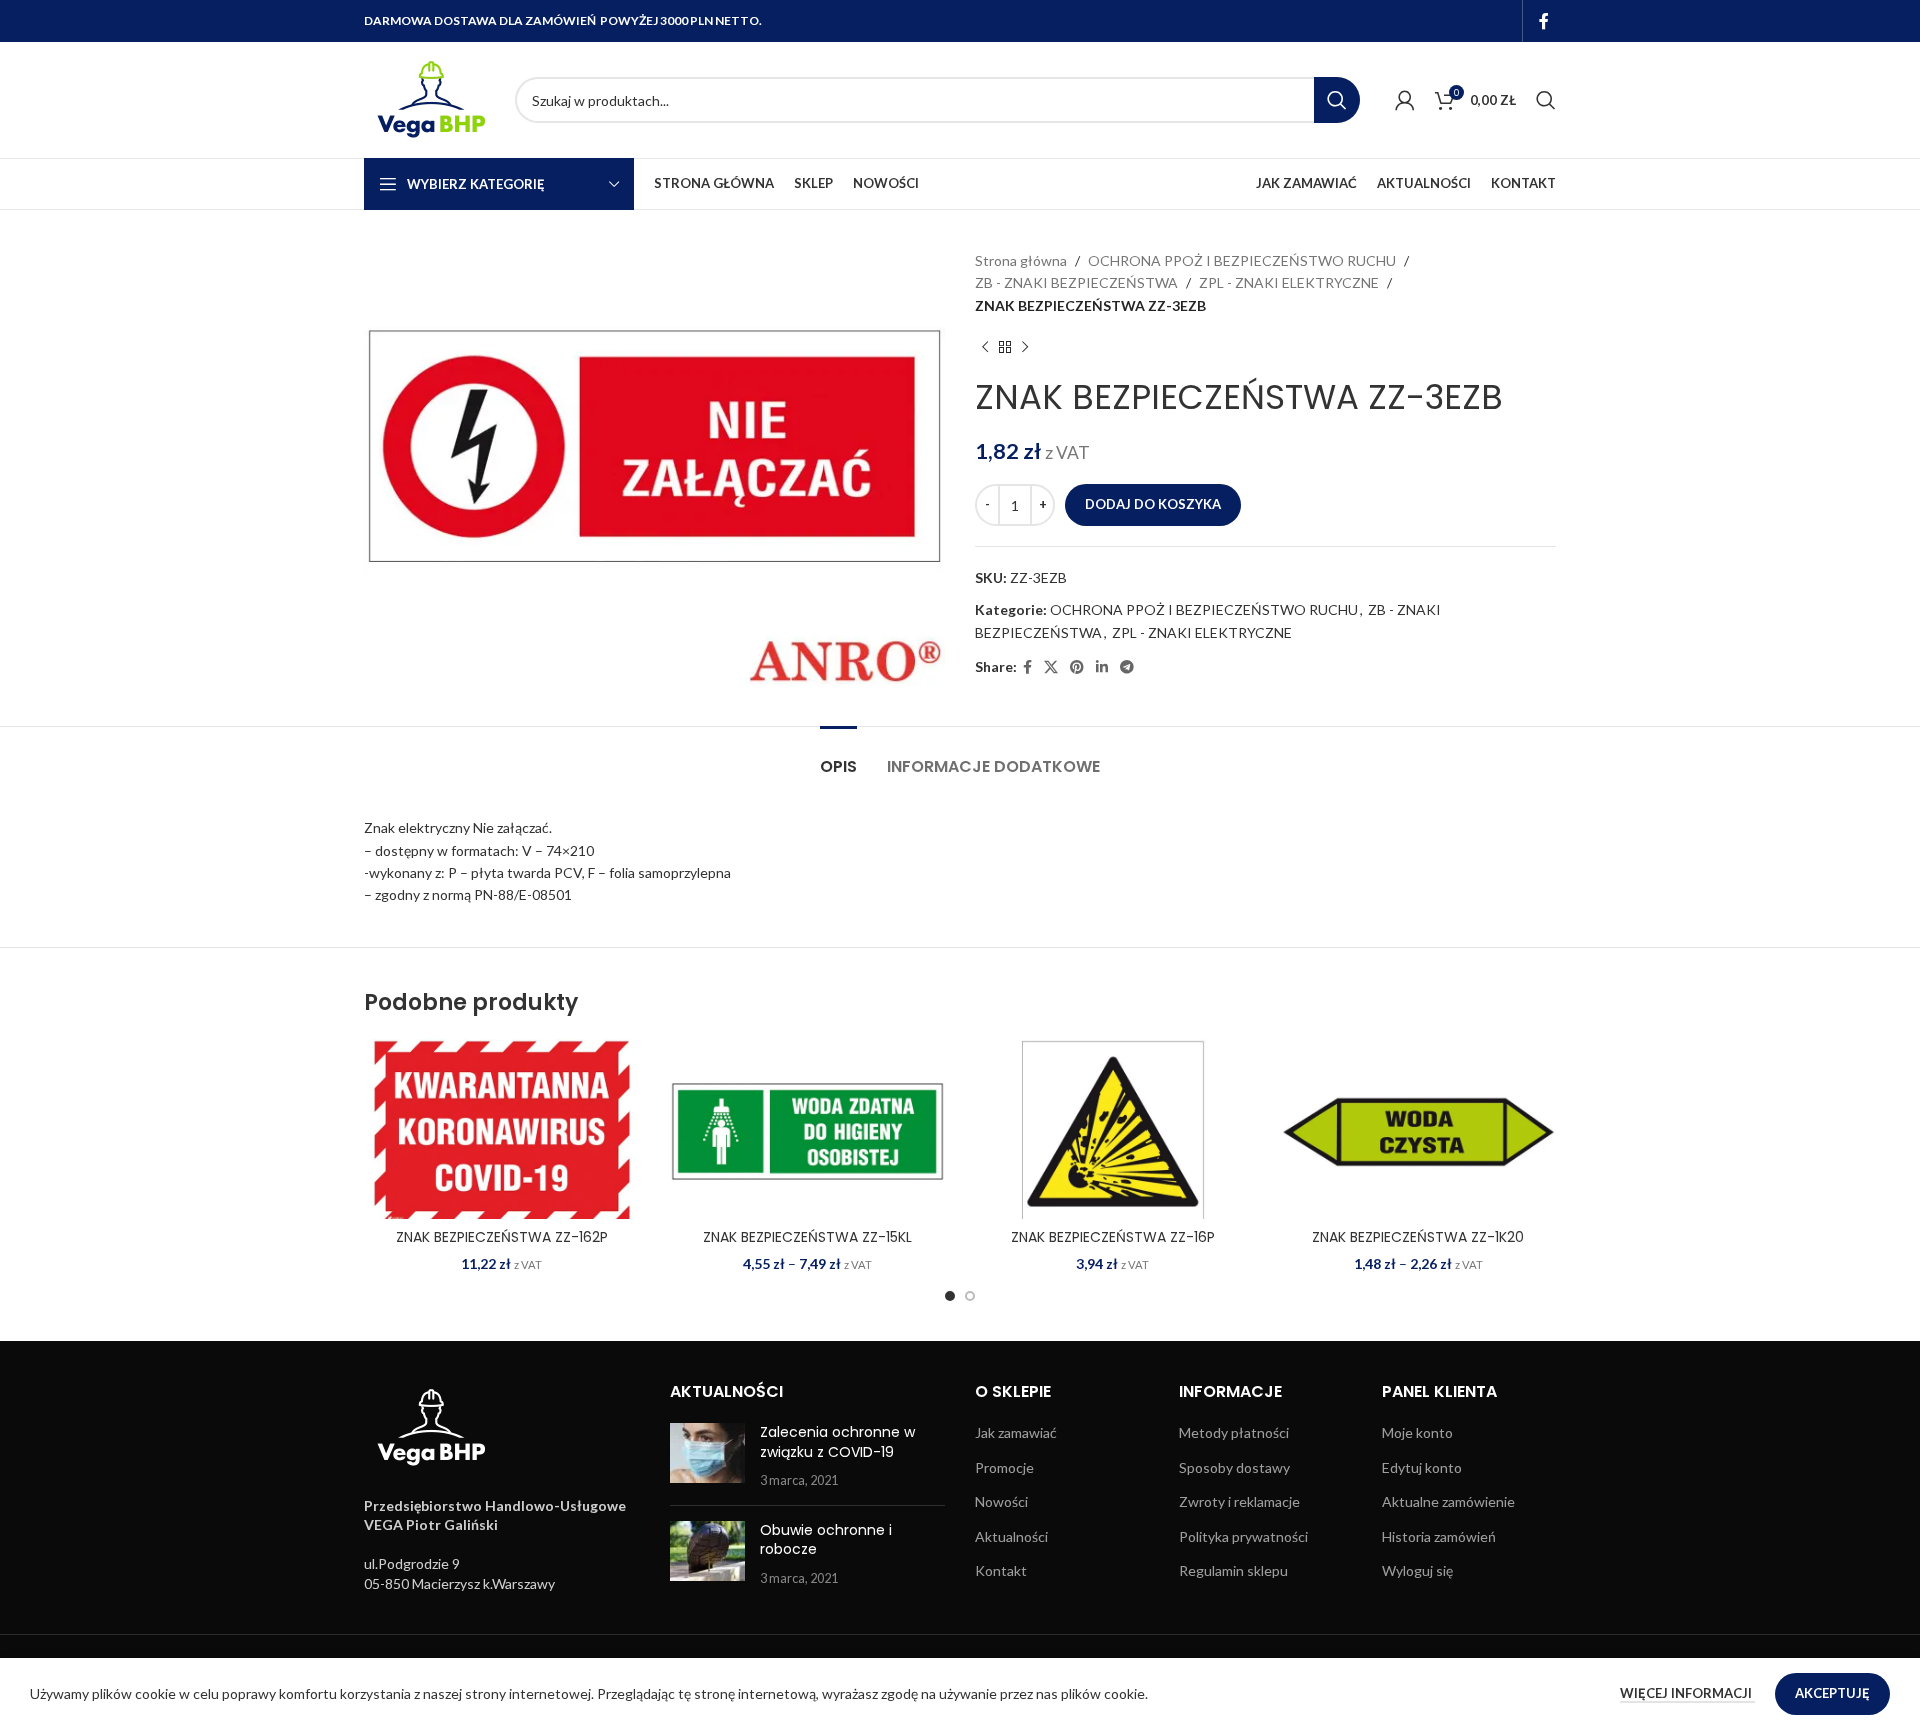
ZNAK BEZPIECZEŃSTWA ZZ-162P (502, 1237)
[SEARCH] (1337, 100)
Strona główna (1021, 260)
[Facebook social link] (1544, 21)
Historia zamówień (1439, 1536)
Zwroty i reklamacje (1239, 1501)
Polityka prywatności (1243, 1536)
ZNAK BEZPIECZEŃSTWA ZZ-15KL (807, 1237)
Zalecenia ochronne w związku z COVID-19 (837, 1442)
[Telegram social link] (1127, 667)
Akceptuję (1832, 1693)
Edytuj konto (1422, 1467)
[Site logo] (429, 98)
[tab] (838, 756)
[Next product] (1025, 347)
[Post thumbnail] (707, 1456)
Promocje (1004, 1467)
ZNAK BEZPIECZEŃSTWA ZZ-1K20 (1418, 1237)
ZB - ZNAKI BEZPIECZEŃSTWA (1076, 282)
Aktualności (1011, 1536)
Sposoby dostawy (1234, 1467)
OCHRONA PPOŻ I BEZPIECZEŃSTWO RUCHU (1242, 260)
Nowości (1001, 1501)
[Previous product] (985, 347)
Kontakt (1001, 1570)
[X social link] (1051, 667)
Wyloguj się (1417, 1570)
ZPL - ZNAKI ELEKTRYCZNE (1289, 282)
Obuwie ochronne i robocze (826, 1540)
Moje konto (1417, 1432)
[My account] (1405, 100)
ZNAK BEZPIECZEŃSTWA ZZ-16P (1113, 1237)
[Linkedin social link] (1102, 667)
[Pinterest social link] (1077, 667)
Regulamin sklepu (1233, 1570)
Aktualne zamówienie (1448, 1501)
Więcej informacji (1687, 1693)
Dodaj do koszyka (1153, 504)
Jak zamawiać (1016, 1432)
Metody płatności (1234, 1432)
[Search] (1546, 100)
